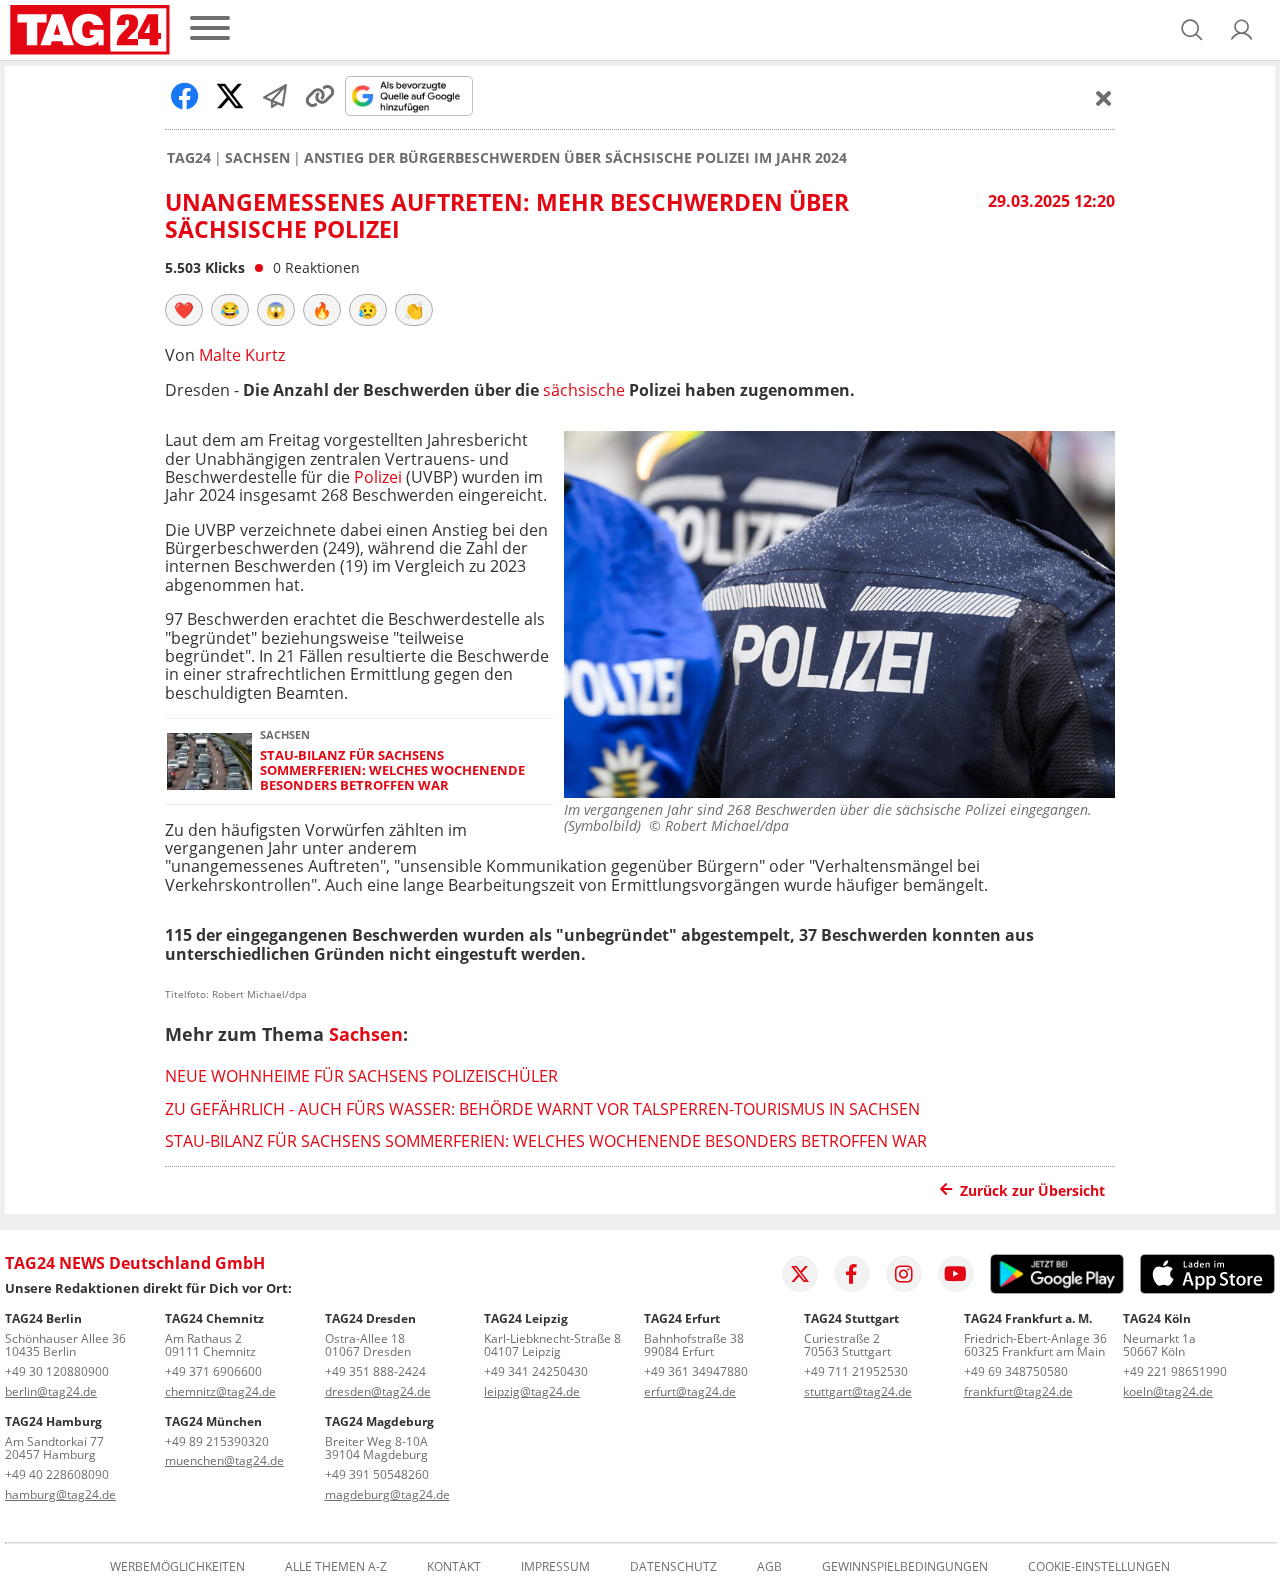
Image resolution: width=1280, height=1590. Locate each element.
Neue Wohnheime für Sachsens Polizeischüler (361, 1076)
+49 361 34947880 (696, 1371)
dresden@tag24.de (378, 1391)
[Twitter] (800, 1274)
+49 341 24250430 (536, 1371)
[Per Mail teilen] (275, 96)
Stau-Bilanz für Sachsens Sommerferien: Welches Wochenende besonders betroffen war (392, 771)
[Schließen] (1104, 98)
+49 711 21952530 (856, 1371)
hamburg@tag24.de (60, 1494)
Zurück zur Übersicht (1032, 1190)
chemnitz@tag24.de (220, 1391)
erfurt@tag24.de (690, 1391)
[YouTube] (956, 1274)
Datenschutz (673, 1567)
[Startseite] (90, 30)
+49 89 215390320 (217, 1441)
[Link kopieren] (320, 96)
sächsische (584, 390)
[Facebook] (852, 1274)
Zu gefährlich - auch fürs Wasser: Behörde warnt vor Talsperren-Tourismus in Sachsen (542, 1109)
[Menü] (210, 29)
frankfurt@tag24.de (1018, 1391)
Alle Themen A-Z (336, 1567)
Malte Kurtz (242, 355)
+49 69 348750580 (1016, 1371)
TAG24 (189, 158)
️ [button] (184, 310)
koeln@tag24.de (1168, 1391)
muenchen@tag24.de (224, 1460)
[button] (1242, 30)
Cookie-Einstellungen (1099, 1567)
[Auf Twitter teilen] (230, 96)
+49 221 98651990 (1175, 1371)
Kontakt (454, 1567)
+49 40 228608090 (57, 1474)
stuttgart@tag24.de (858, 1391)
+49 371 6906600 (213, 1371)
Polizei (378, 477)
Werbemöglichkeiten (177, 1567)
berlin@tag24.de (51, 1391)
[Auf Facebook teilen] (185, 96)
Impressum (555, 1567)
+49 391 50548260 (377, 1474)
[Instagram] (904, 1274)
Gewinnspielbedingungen (905, 1567)
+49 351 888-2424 (375, 1371)
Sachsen (257, 158)
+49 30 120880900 (57, 1371)
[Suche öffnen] (1192, 30)
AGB (769, 1567)
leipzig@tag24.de (532, 1391)
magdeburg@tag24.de (387, 1494)
